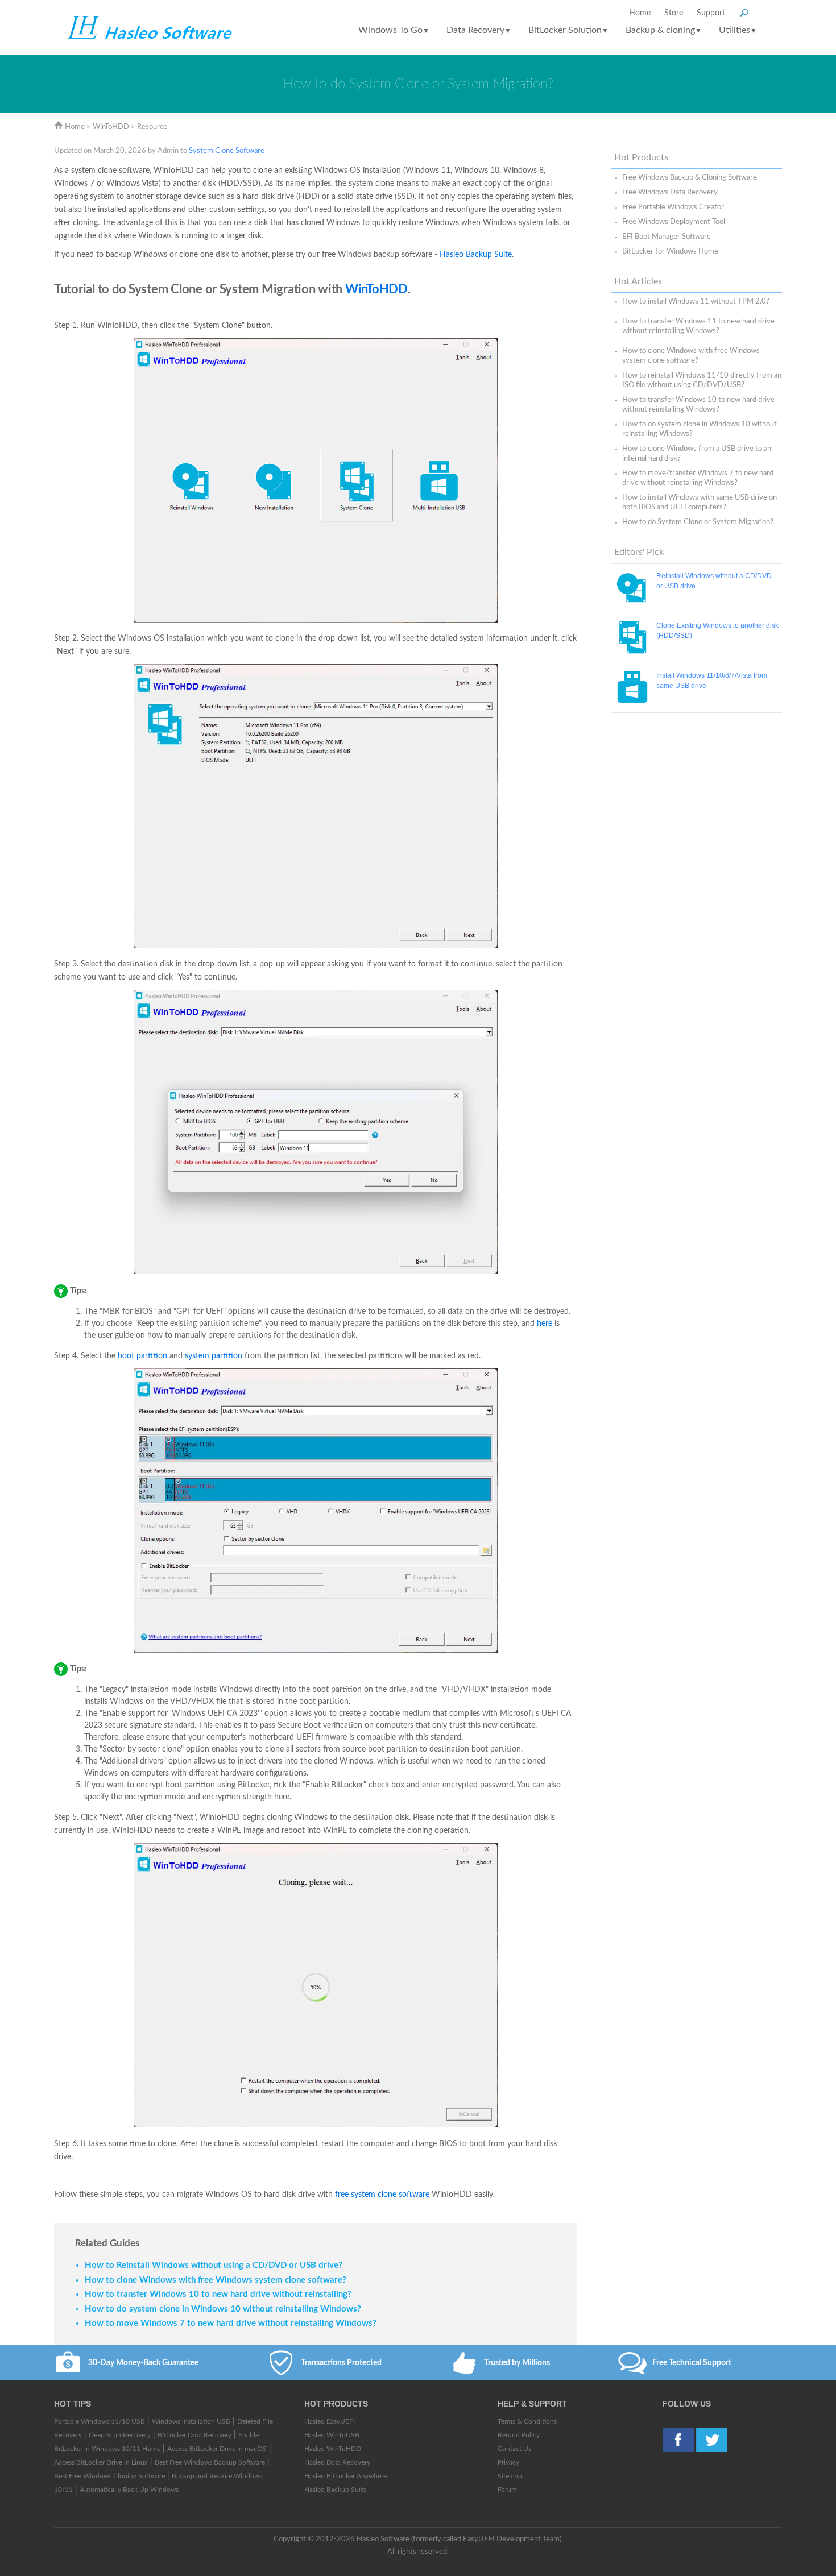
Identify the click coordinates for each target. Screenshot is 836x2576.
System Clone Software (227, 151)
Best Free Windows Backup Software (210, 2462)
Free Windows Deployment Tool (674, 222)
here (545, 1324)
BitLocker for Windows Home (670, 252)
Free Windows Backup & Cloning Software (690, 178)
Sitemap (510, 2476)
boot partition (142, 1356)
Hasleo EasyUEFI (330, 2421)
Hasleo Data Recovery (337, 2462)
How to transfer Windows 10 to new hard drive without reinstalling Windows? (698, 405)
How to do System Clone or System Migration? (698, 522)
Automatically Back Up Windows (129, 2490)
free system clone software (382, 2195)
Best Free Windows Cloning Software (109, 2476)
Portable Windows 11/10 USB (100, 2421)
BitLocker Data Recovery (194, 2435)
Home (640, 13)
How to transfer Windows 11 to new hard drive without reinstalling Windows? (698, 326)
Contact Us (514, 2449)
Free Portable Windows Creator (673, 207)
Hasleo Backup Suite (476, 255)
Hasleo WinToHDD (333, 2449)
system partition (214, 1356)
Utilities (738, 30)
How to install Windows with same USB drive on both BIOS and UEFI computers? (700, 503)
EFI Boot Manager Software (667, 237)
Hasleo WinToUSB (332, 2435)
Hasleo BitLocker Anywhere (345, 2476)
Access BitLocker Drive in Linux (101, 2462)
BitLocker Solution (568, 30)
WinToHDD (111, 127)
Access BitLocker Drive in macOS (217, 2449)
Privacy (508, 2462)
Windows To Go (394, 30)
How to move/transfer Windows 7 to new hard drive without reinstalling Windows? (698, 478)
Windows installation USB (191, 2421)
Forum (507, 2490)
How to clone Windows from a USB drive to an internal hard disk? (697, 454)
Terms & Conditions (527, 2421)
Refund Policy (519, 2435)
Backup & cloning (664, 30)
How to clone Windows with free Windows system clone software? (691, 356)
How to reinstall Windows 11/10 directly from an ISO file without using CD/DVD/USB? (702, 380)
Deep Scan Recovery (120, 2435)
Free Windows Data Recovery (670, 192)
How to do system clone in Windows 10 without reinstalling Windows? (700, 429)
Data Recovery (479, 30)
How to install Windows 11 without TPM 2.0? (696, 302)
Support (711, 13)
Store (674, 13)
